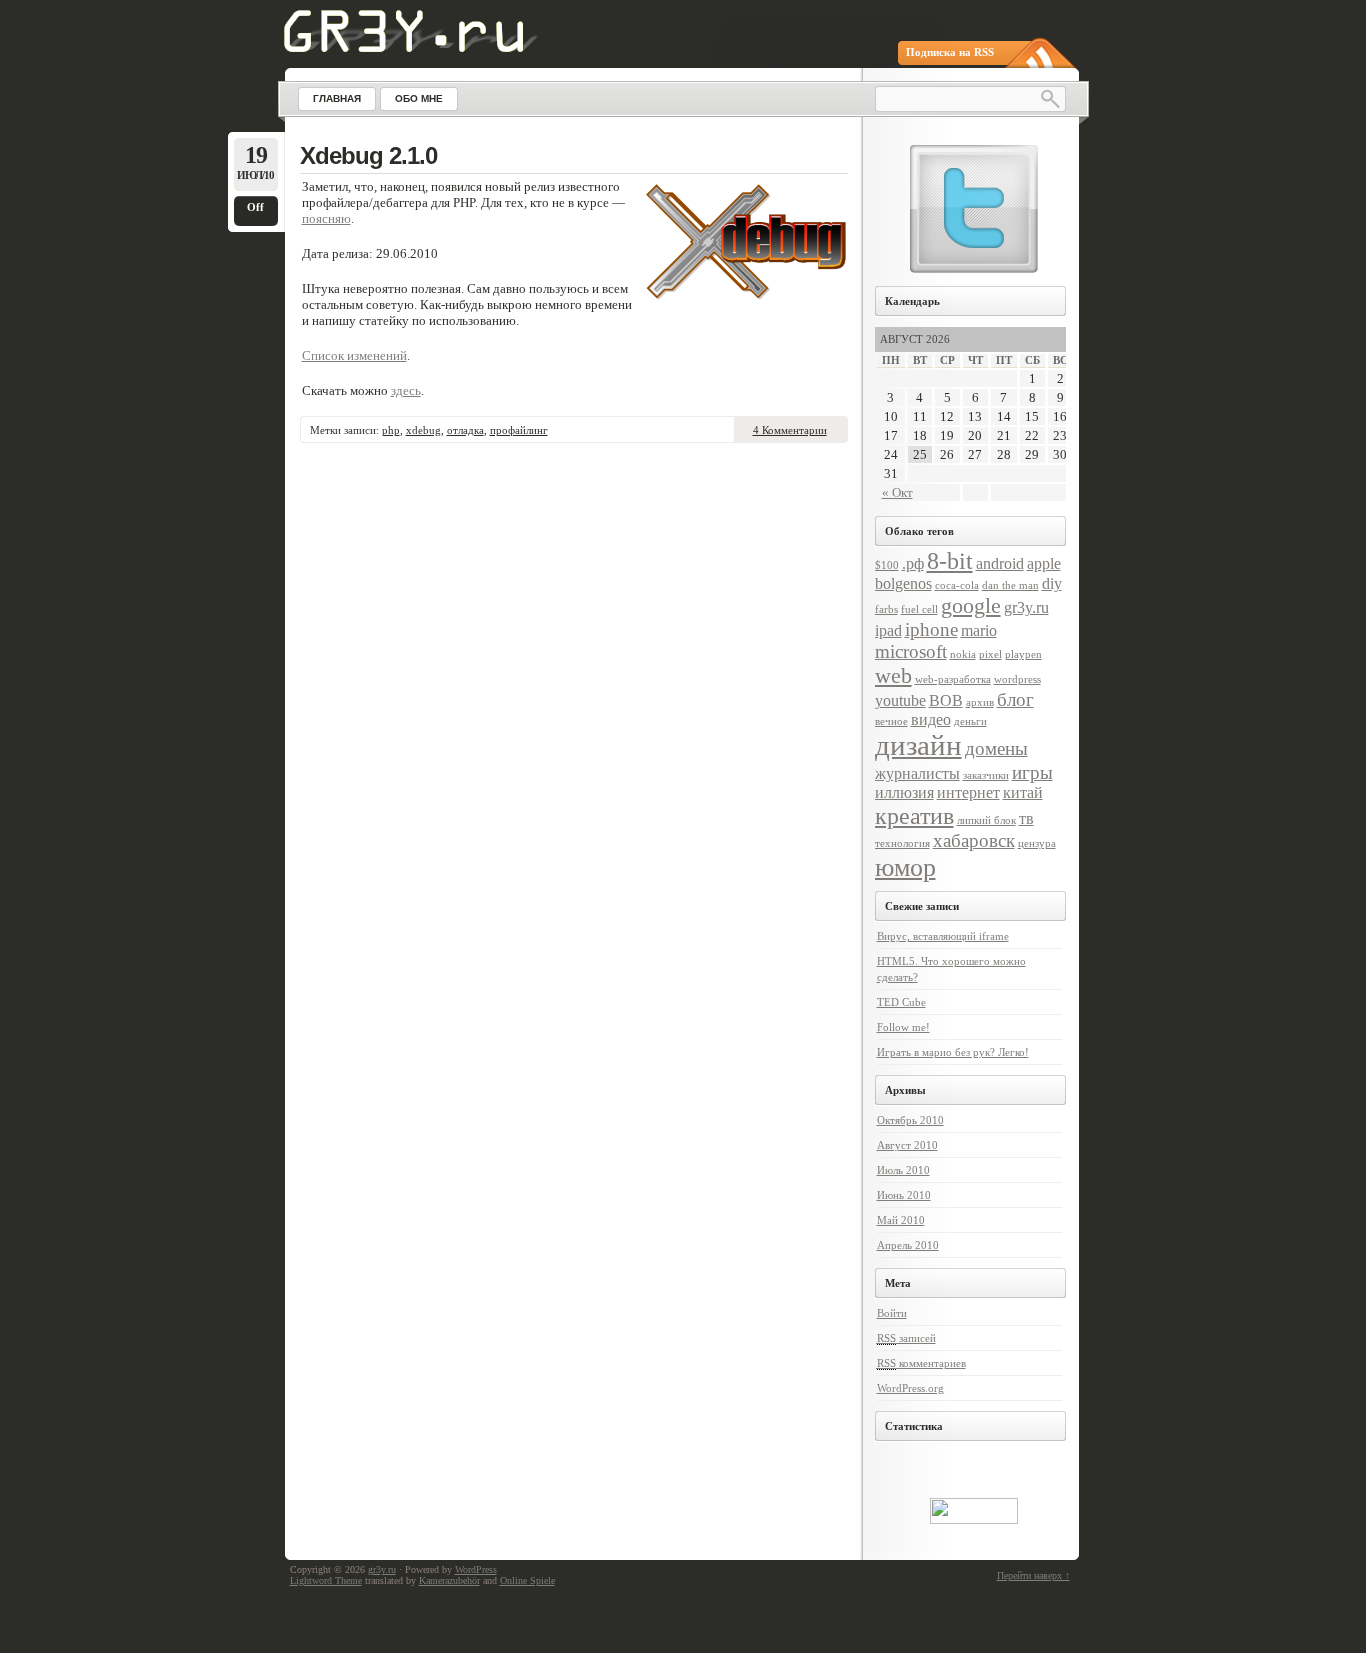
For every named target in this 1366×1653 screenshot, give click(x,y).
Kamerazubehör (449, 1580)
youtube (900, 700)
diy (1052, 583)
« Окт (897, 492)
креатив (914, 815)
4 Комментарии (790, 430)
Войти (892, 1313)
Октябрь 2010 (910, 1120)
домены (996, 748)
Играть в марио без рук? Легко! (953, 1052)
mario (979, 630)
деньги (970, 721)
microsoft (911, 651)
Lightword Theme (326, 1580)
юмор (905, 867)
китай (1023, 792)
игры (1032, 772)
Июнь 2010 (904, 1195)
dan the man (1010, 585)
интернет (968, 792)
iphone (931, 629)
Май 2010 (901, 1220)
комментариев (921, 1363)
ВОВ (946, 700)
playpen (1023, 654)
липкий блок (986, 820)
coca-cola (957, 585)
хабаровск (974, 840)
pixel (990, 654)
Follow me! (903, 1027)
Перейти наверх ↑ (1033, 1575)
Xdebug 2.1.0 (368, 155)
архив (980, 702)
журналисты (917, 773)
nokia (963, 654)
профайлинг (519, 430)
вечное (891, 721)
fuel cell (919, 609)
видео (931, 719)
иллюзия (904, 792)
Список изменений (354, 355)
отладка (465, 430)
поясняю (326, 218)
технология (902, 843)
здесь (406, 390)
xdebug (423, 430)
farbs (886, 609)
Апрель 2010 (908, 1245)
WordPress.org (910, 1388)
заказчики (986, 775)
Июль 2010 (903, 1170)
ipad (888, 630)
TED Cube (901, 1002)
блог (1015, 699)
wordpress (1017, 679)
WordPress (476, 1569)
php (391, 430)
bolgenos (903, 583)
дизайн (918, 745)
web (893, 675)
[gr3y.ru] (417, 49)
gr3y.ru (1026, 607)
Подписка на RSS (950, 52)
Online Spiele (527, 1580)
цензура (1037, 843)
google (971, 605)
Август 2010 (907, 1145)
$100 (887, 565)
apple (1044, 563)
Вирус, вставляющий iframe (943, 936)
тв (1026, 818)
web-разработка (953, 679)
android (1000, 563)
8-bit (950, 560)
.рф (913, 563)
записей (906, 1338)
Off (255, 207)
